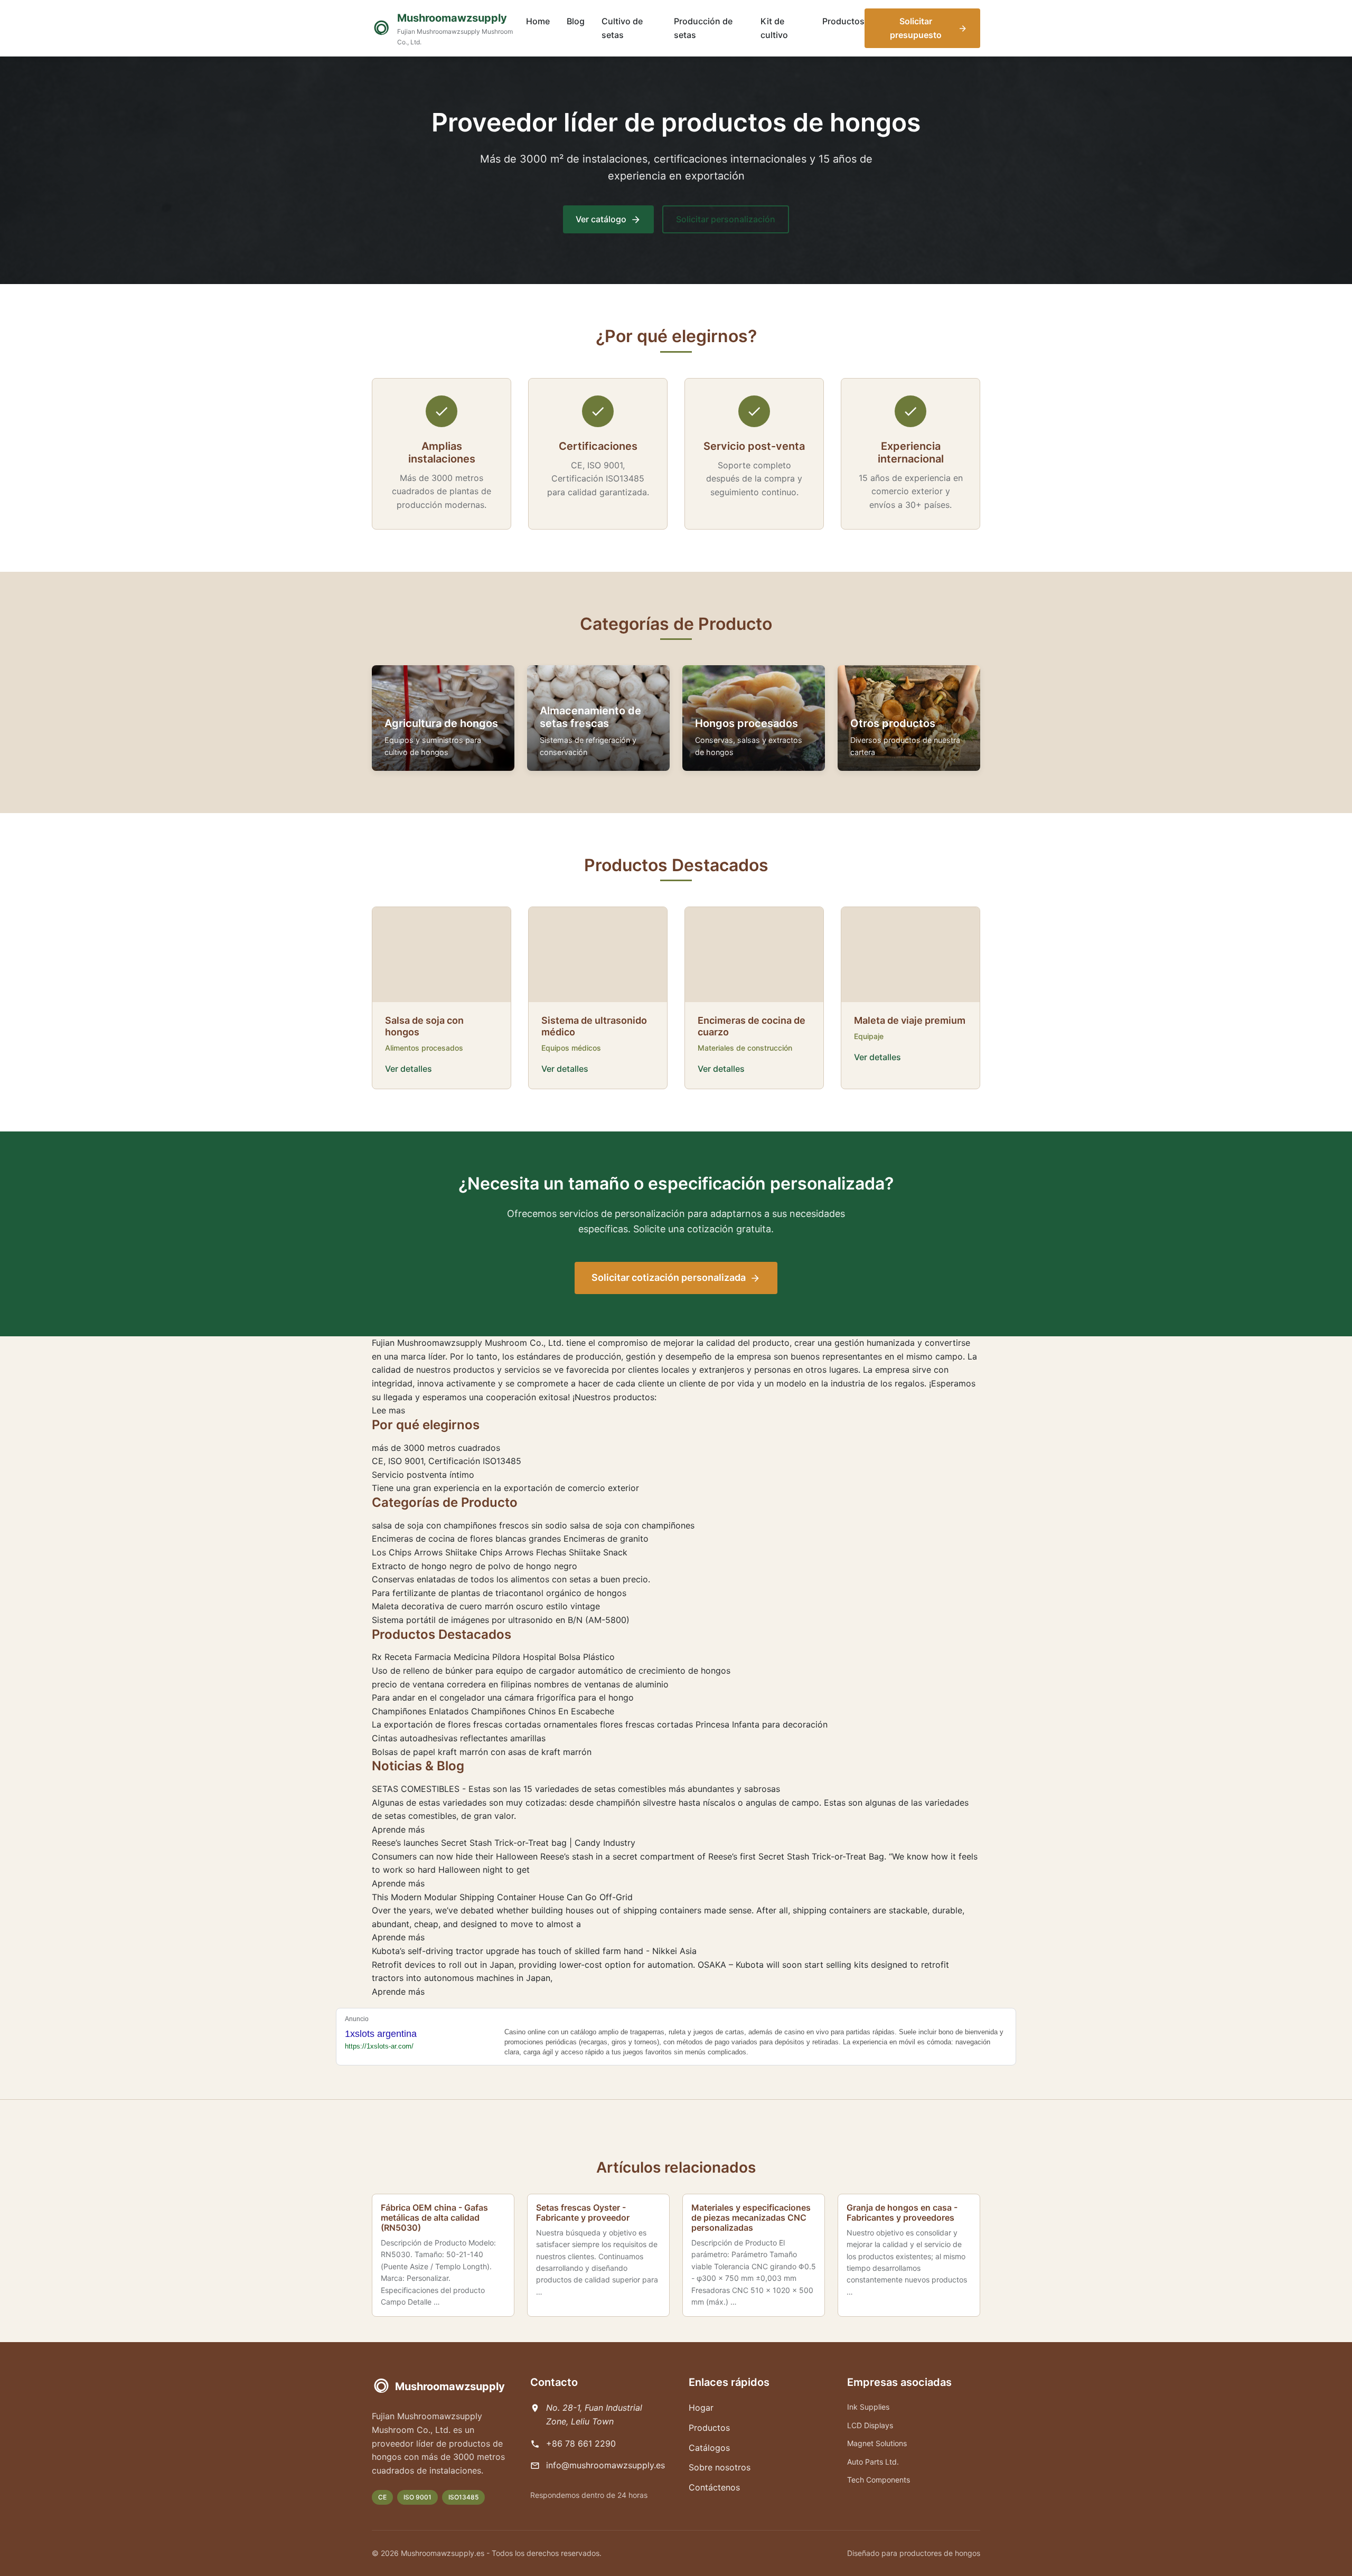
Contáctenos (714, 2487)
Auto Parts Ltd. (873, 2462)
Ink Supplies (868, 2407)
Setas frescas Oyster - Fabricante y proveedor (583, 2212)
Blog (576, 21)
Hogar (701, 2408)
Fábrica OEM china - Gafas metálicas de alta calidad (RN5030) (434, 2218)
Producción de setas (703, 28)
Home (538, 21)
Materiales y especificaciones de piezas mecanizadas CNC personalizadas (751, 2218)
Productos (843, 21)
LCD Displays (870, 2425)
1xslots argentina (381, 2034)
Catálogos (709, 2448)
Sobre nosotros (720, 2467)
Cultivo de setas (622, 28)
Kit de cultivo (774, 28)
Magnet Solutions (877, 2443)
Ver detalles (409, 1069)
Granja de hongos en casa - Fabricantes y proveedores (902, 2212)
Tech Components (879, 2480)
